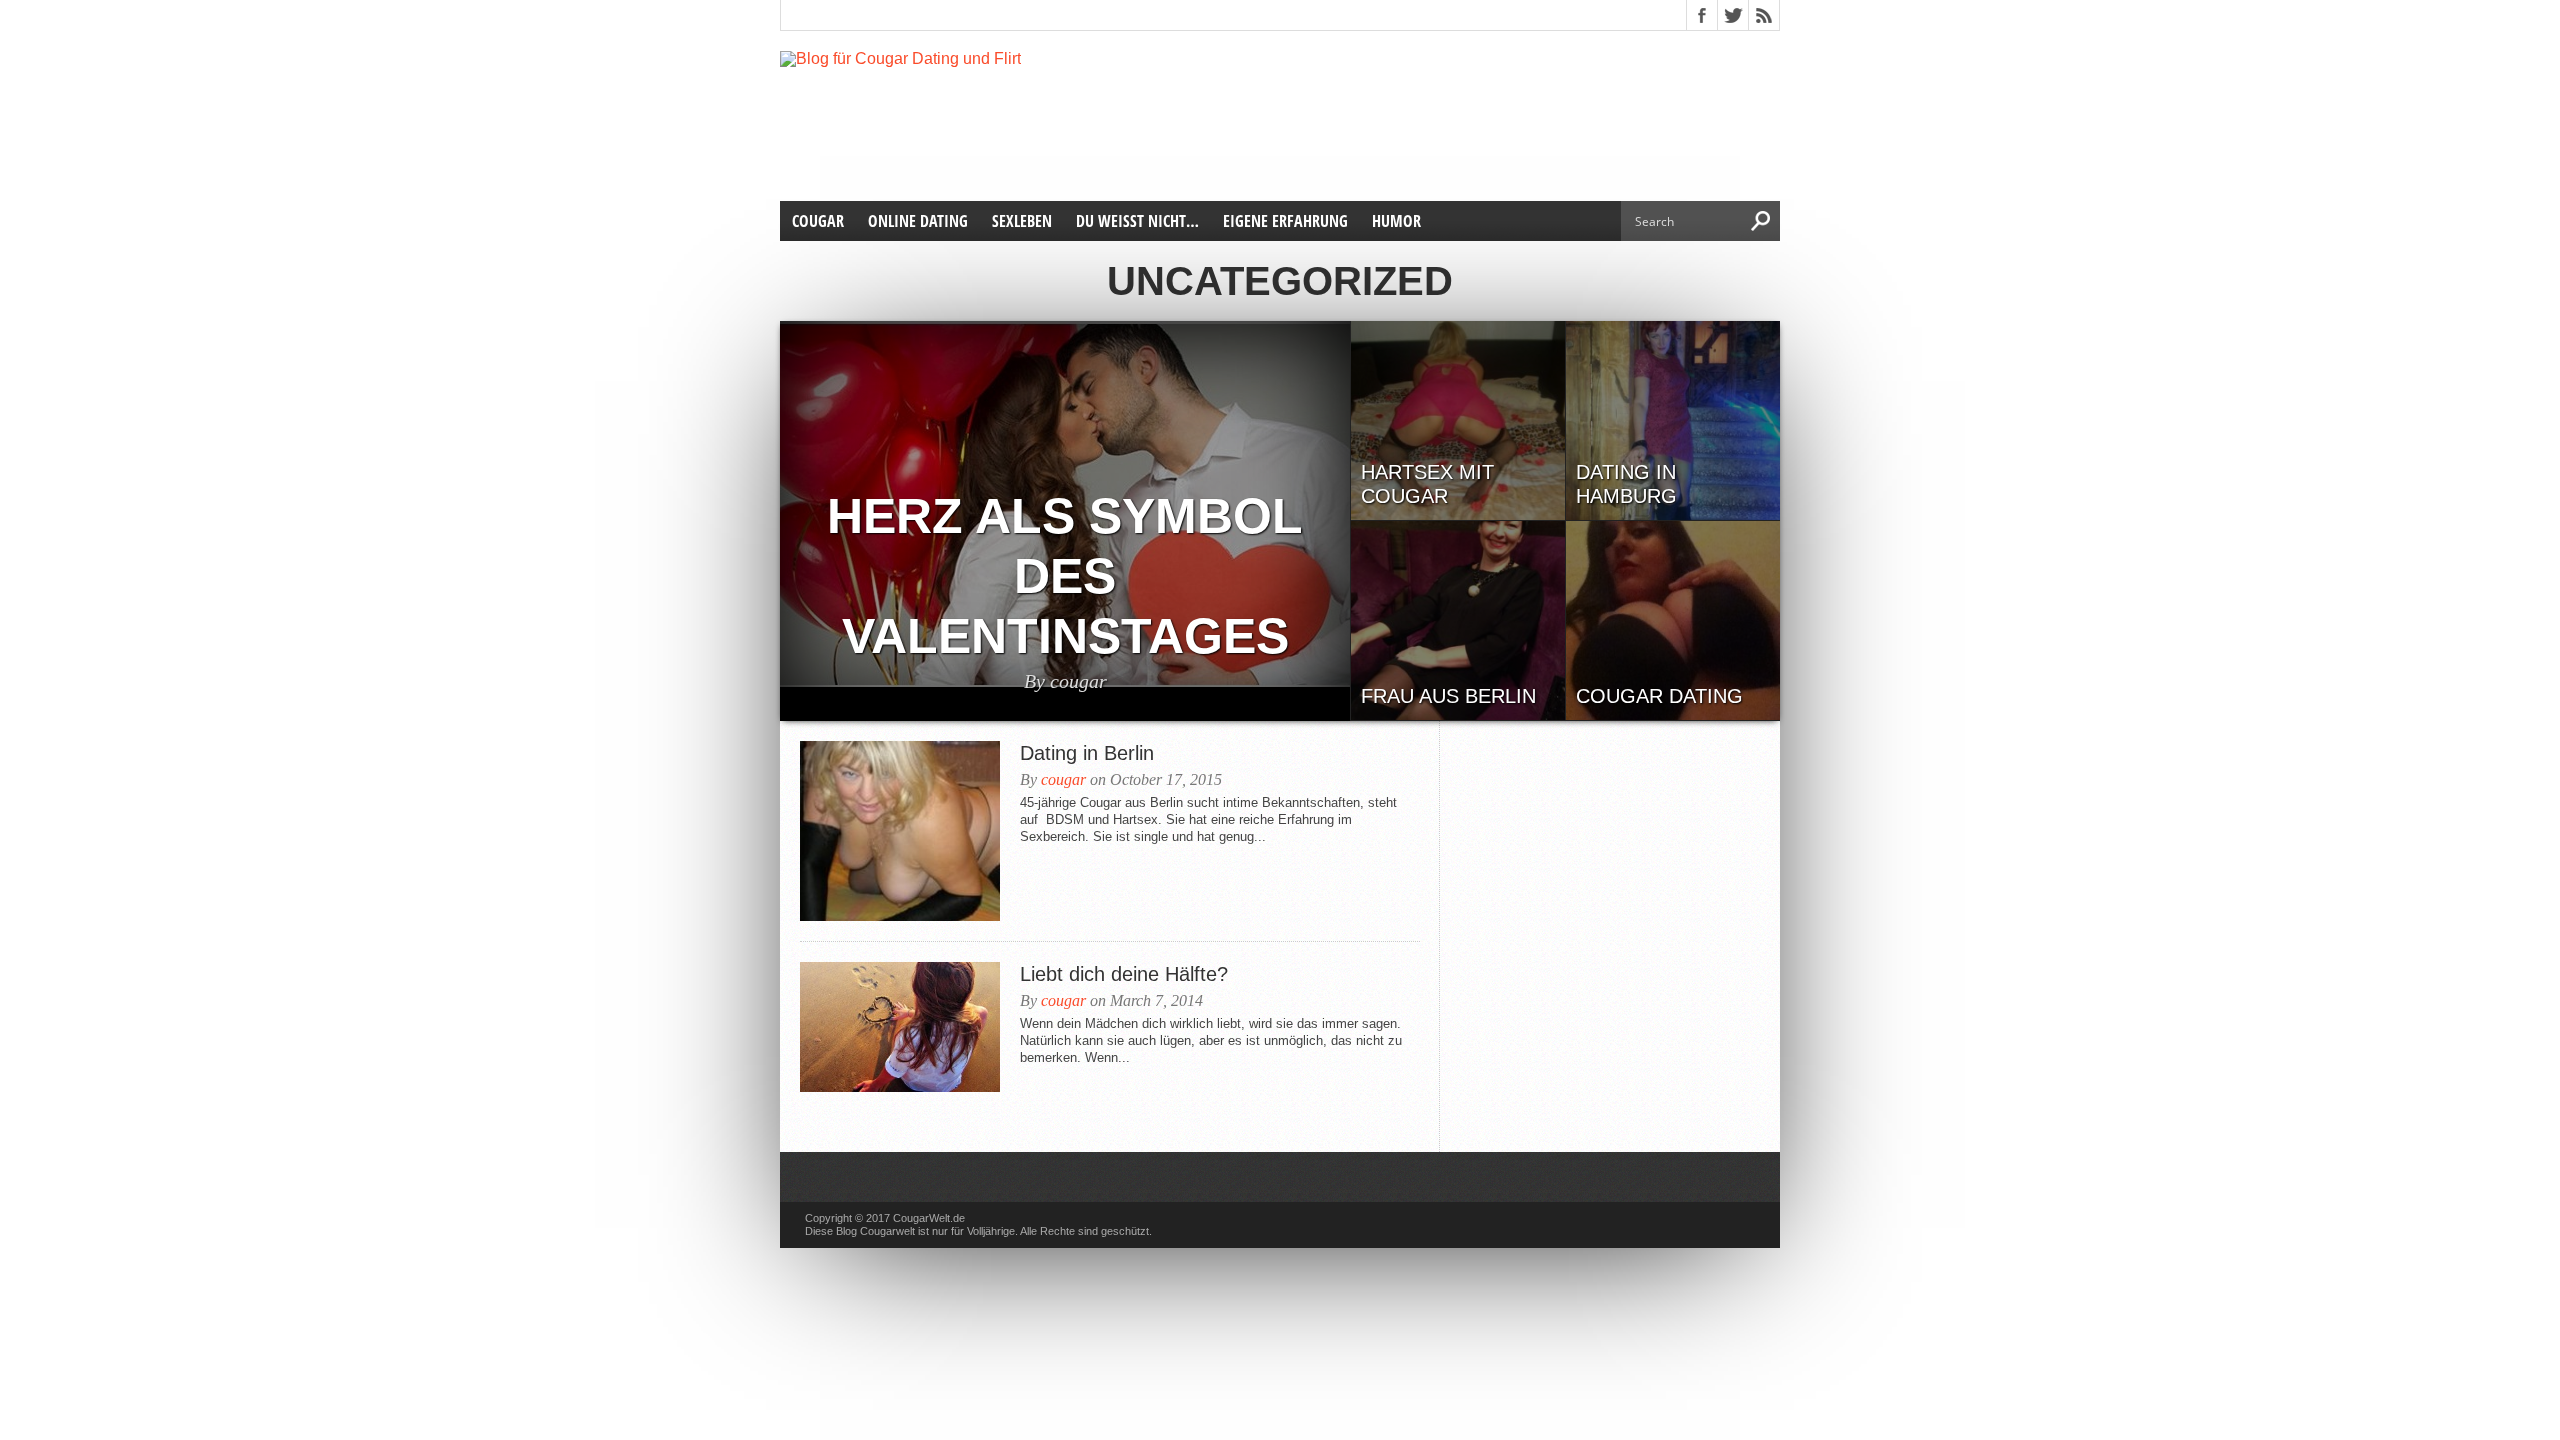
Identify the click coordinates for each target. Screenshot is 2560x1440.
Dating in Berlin (1087, 753)
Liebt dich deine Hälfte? (1124, 974)
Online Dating (918, 221)
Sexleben (1022, 221)
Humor (1396, 221)
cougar (1063, 779)
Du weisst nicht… (1137, 221)
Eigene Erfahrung (1285, 221)
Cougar (818, 221)
